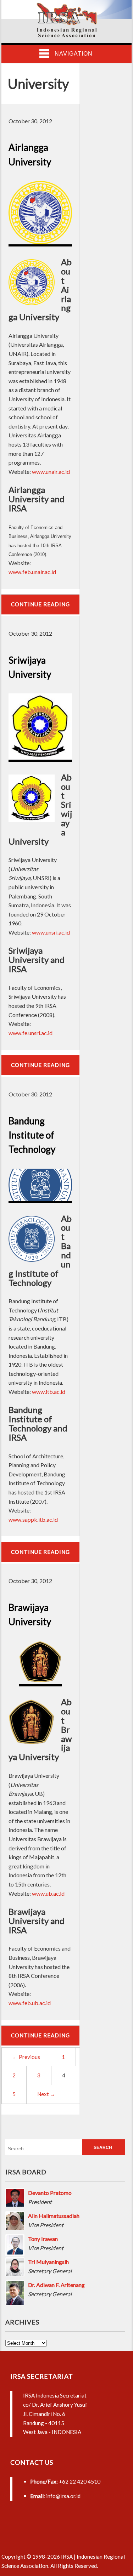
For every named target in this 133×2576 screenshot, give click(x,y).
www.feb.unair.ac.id (32, 572)
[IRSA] (67, 35)
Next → (46, 2094)
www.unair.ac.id (51, 472)
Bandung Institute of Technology (32, 1135)
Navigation (74, 54)
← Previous (26, 2057)
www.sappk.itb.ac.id (33, 1519)
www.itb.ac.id (49, 1392)
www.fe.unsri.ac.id (31, 1033)
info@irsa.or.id (63, 2496)
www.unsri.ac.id (51, 932)
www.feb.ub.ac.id (30, 2003)
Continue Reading (40, 604)
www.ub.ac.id (48, 1893)
